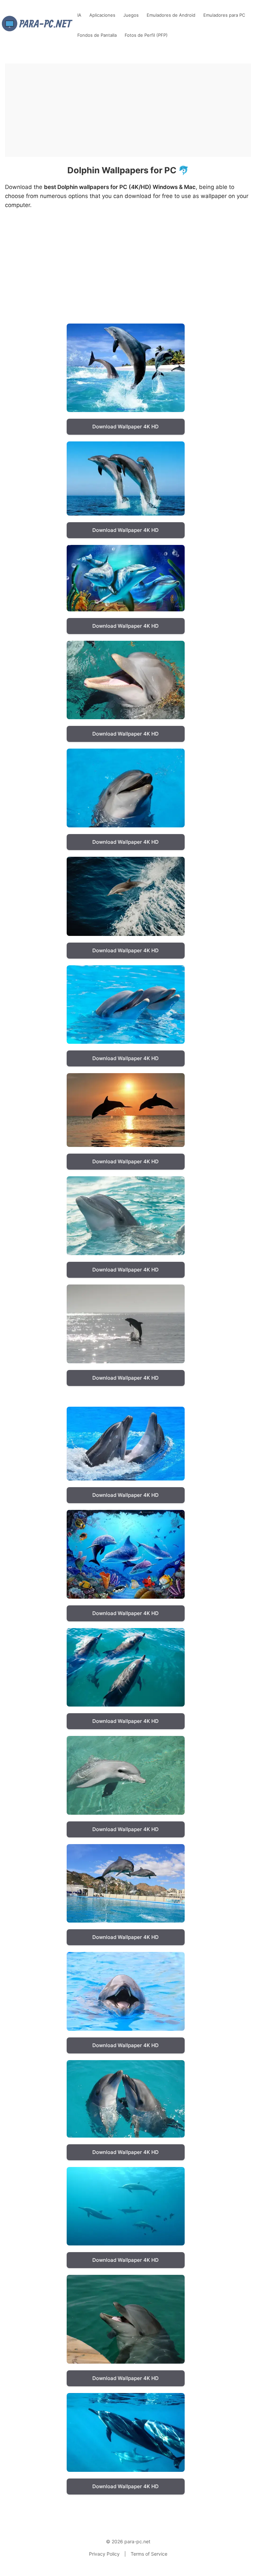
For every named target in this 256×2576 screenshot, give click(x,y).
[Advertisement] (128, 110)
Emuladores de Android (171, 15)
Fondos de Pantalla (97, 35)
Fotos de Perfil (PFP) (146, 35)
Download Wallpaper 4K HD (125, 427)
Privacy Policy (104, 2554)
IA (79, 15)
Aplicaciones (102, 15)
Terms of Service (149, 2554)
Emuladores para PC (224, 15)
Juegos (131, 15)
